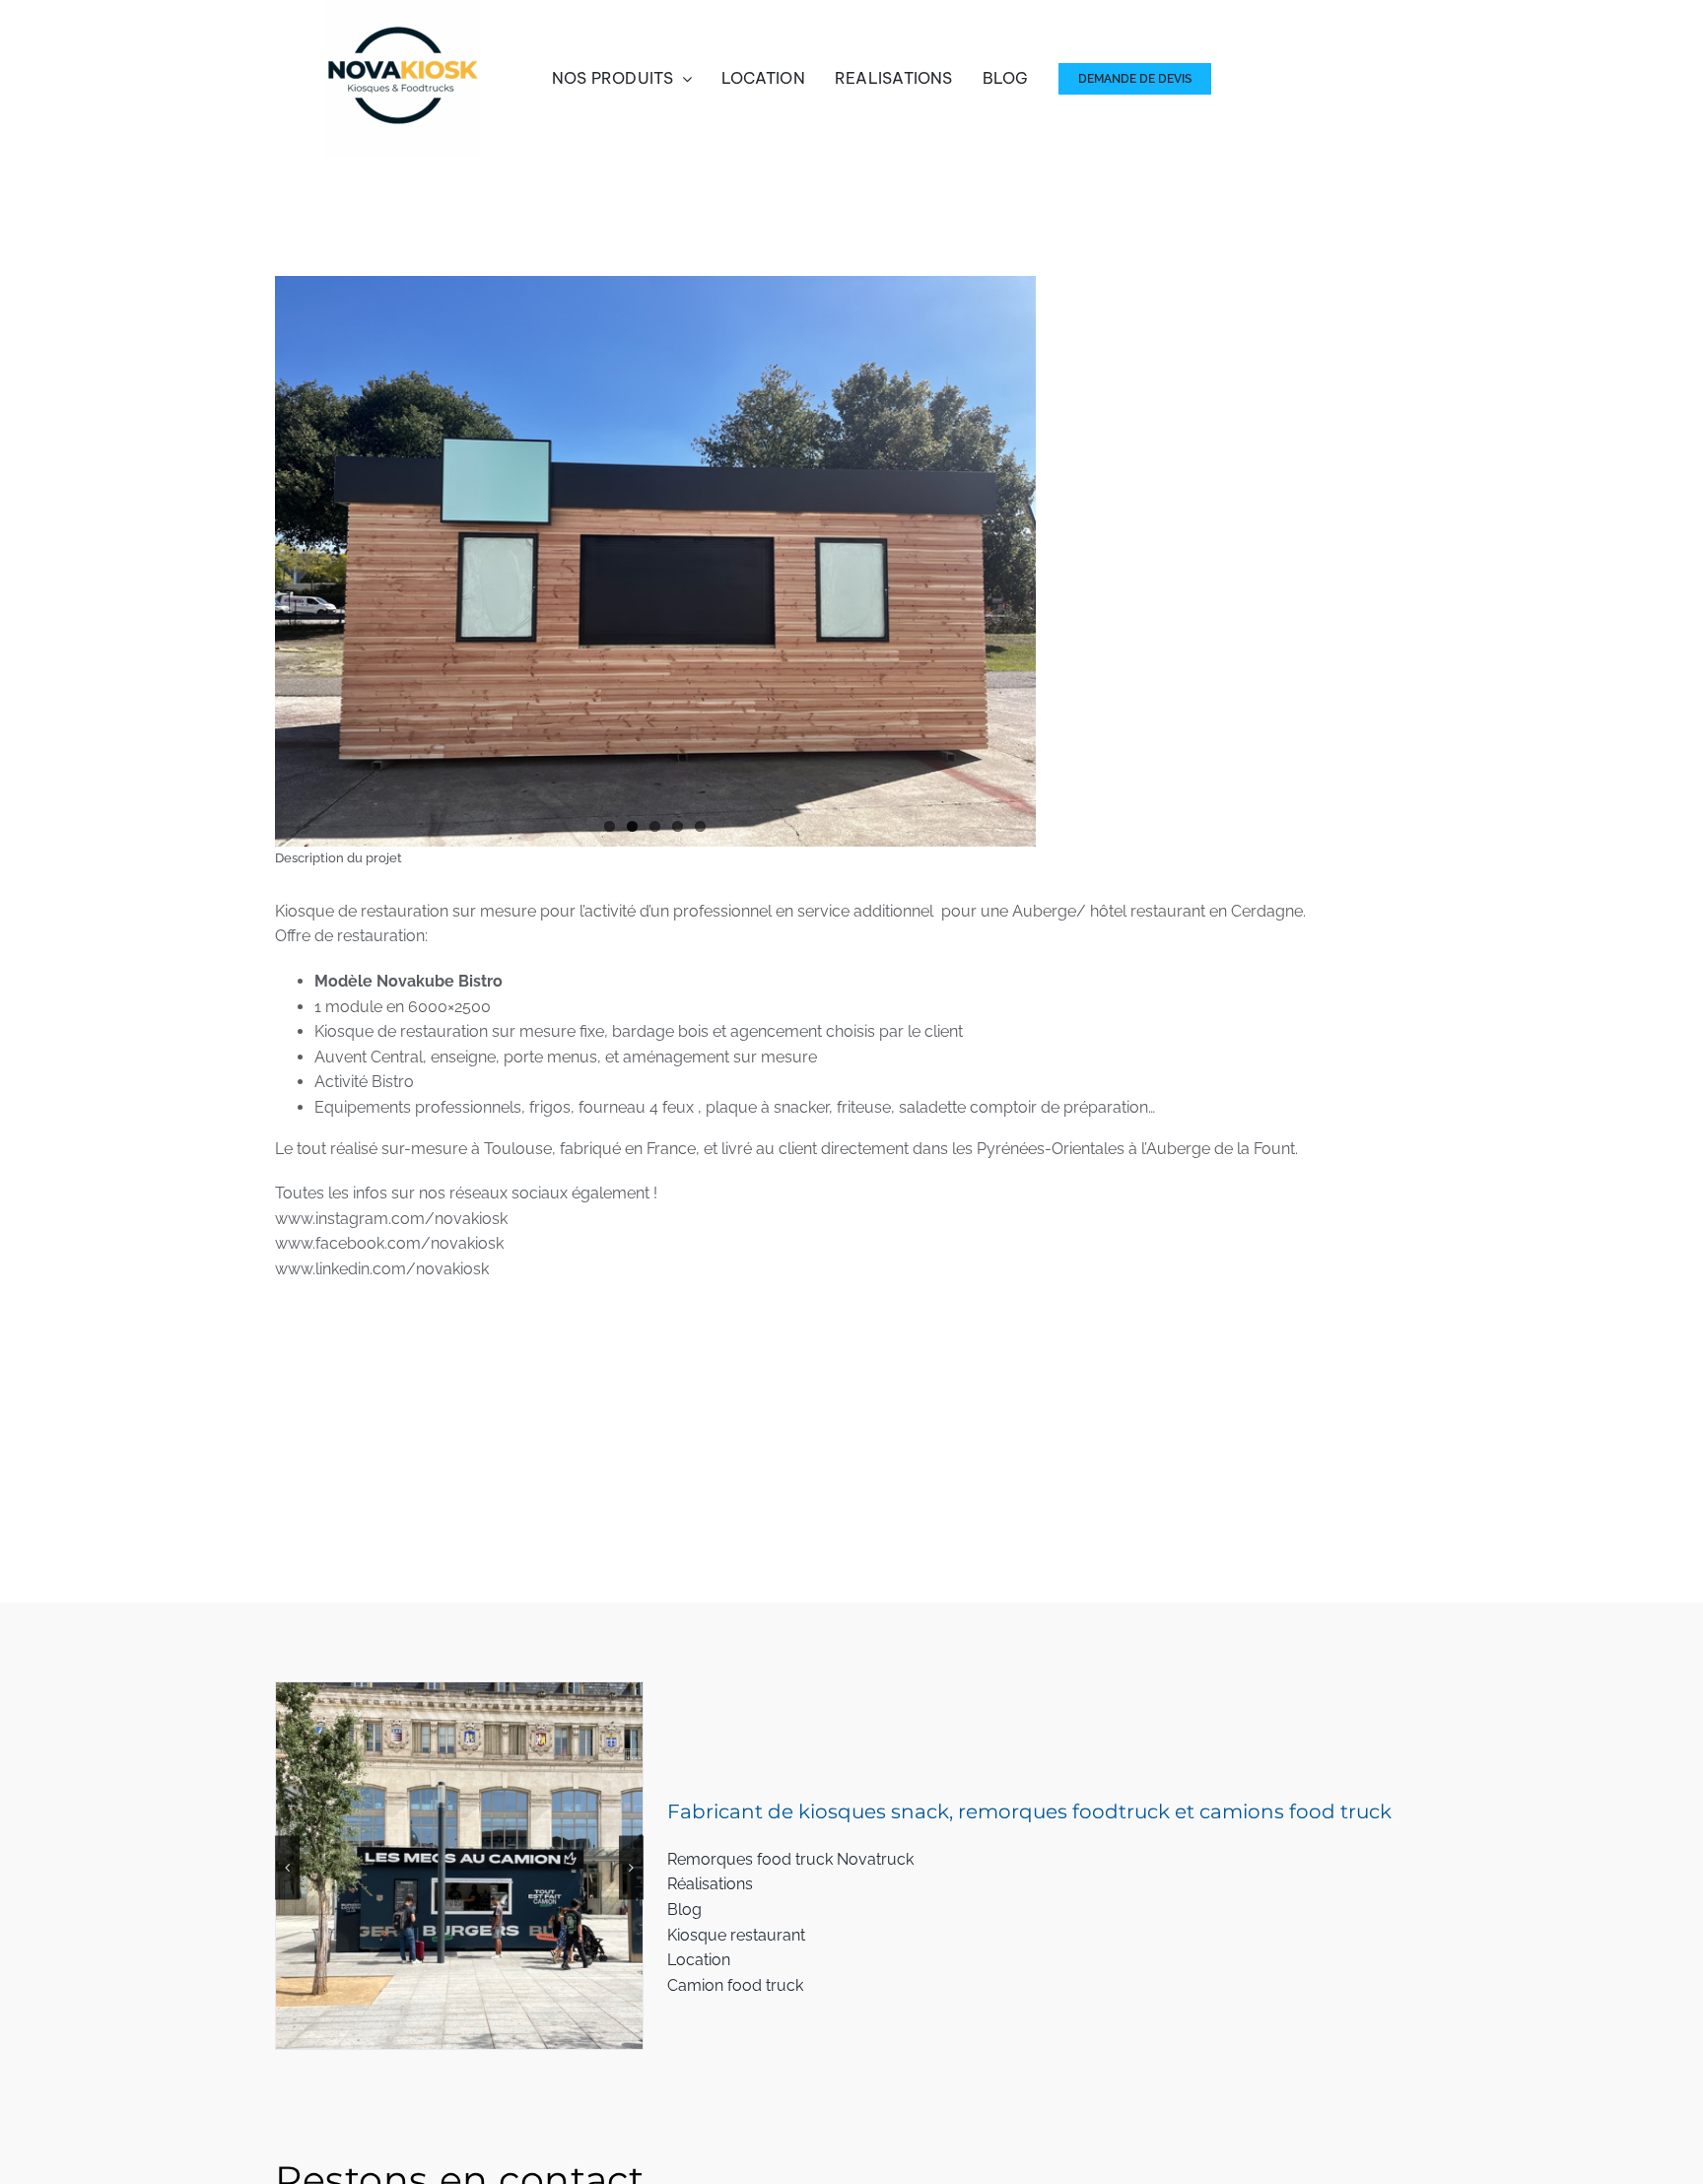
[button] (287, 1867)
